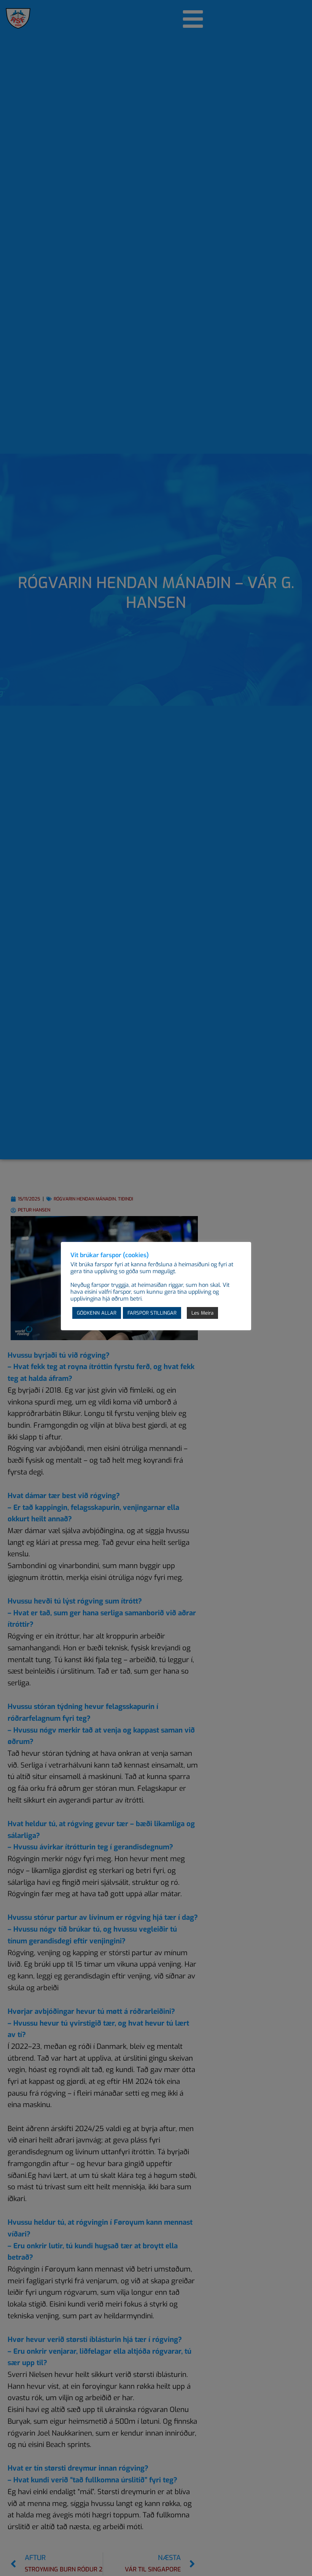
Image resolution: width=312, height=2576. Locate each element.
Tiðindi (126, 1199)
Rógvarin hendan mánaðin (85, 1199)
